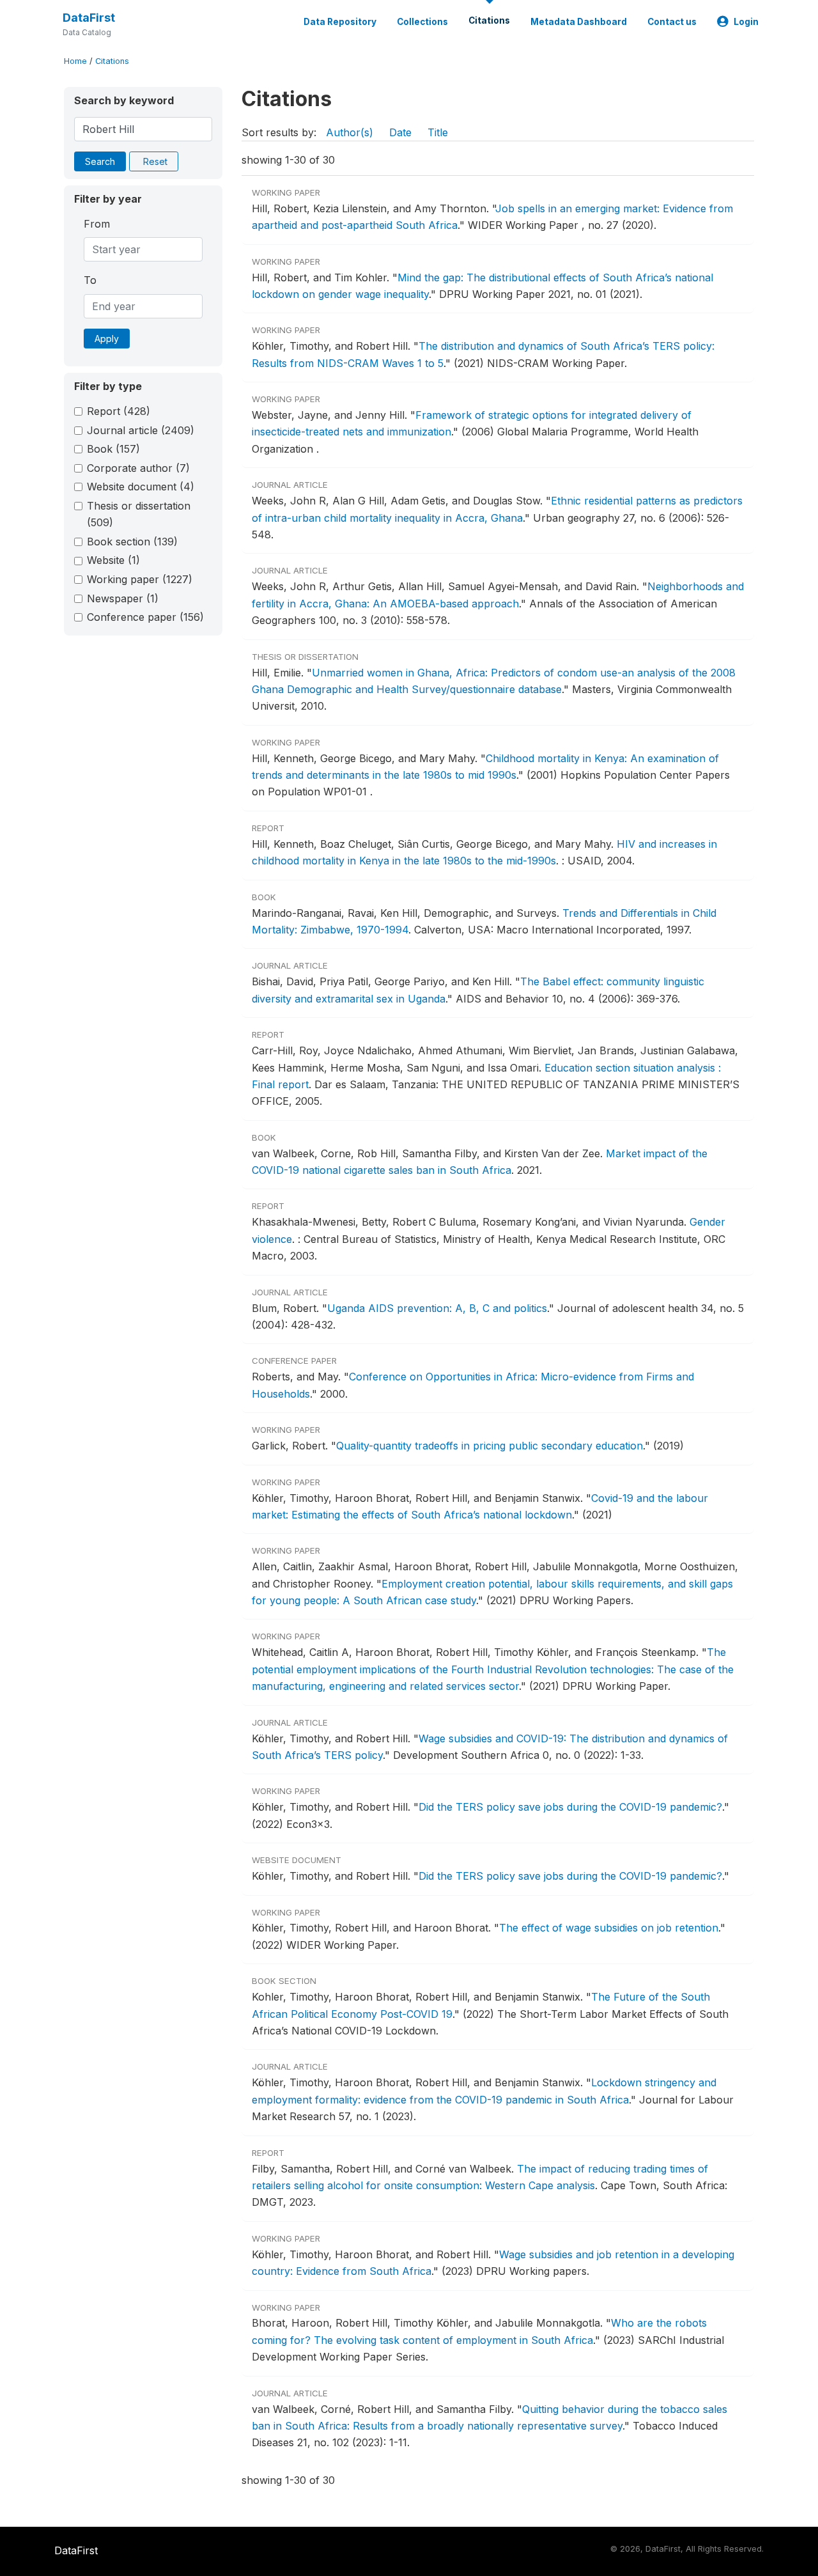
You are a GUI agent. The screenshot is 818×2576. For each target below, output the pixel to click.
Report (119, 411)
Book (113, 449)
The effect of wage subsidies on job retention (609, 1928)
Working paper (140, 579)
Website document (141, 487)
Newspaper (123, 598)
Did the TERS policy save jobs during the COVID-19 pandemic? (570, 1807)
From (97, 224)
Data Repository (340, 22)
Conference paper (145, 617)
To (90, 280)
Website (113, 560)
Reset (155, 161)
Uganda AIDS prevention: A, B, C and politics (437, 1308)
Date (400, 132)
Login (746, 22)
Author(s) (350, 132)
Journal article (141, 430)
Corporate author (138, 468)
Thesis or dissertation (139, 514)
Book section (132, 542)
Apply (107, 339)
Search (100, 161)
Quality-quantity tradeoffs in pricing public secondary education (490, 1446)
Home (75, 61)
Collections (422, 22)
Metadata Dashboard (579, 22)
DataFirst (89, 18)
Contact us (672, 22)
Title (438, 132)
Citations (489, 20)
